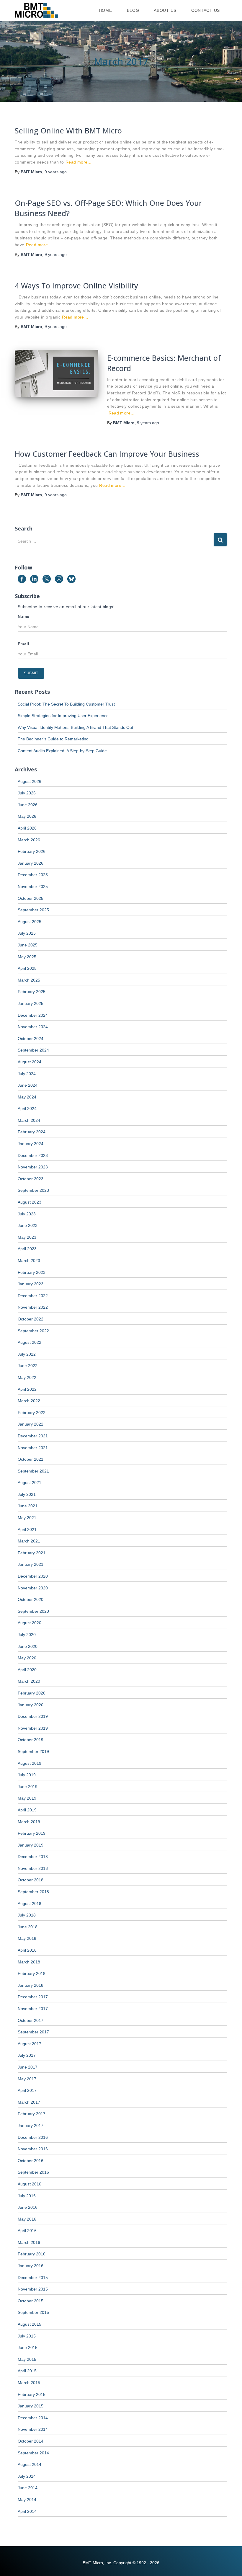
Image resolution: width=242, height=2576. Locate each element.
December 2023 (33, 1155)
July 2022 (27, 1354)
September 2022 (33, 1331)
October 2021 (31, 1459)
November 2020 (33, 1588)
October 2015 (31, 2301)
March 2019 (29, 1822)
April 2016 (27, 2231)
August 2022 (30, 1342)
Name (24, 616)
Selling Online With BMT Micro (68, 130)
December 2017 (33, 1997)
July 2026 (27, 793)
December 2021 (33, 1436)
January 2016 (31, 2266)
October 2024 (31, 1039)
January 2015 (31, 2406)
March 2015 (29, 2383)
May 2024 (27, 1097)
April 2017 (27, 2090)
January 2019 (31, 1845)
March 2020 (29, 1681)
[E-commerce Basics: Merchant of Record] (57, 373)
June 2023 (28, 1225)
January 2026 (31, 863)
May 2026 (27, 816)
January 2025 (31, 1003)
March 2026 (29, 840)
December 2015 (33, 2278)
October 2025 (31, 898)
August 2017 (30, 2044)
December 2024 (33, 1015)
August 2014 (30, 2464)
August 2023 (30, 1202)
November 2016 (33, 2149)
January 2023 (31, 1284)
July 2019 (27, 1775)
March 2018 (29, 1962)
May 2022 (27, 1377)
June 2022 (28, 1366)
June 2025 (28, 945)
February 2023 (32, 1272)
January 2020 (31, 1705)
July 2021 (27, 1494)
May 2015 (27, 2359)
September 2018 (33, 1892)
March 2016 (29, 2242)
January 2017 (31, 2126)
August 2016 (30, 2184)
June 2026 (28, 805)
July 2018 (27, 1915)
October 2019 (31, 1740)
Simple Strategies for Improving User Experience (63, 716)
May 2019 (27, 1798)
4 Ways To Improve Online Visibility (76, 285)
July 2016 (27, 2196)
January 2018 (31, 1985)
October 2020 (31, 1599)
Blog (133, 10)
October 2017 (31, 2020)
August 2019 (30, 1763)
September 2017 (33, 2032)
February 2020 (32, 1693)
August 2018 (30, 1904)
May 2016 (27, 2219)
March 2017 (29, 2102)
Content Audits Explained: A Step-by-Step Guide (62, 751)
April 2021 (27, 1529)
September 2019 (33, 1751)
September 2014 (33, 2453)
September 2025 (33, 910)
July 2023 (27, 1214)
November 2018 (33, 1868)
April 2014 (27, 2511)
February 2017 (32, 2114)
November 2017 (33, 2009)
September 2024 (33, 1050)
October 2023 (31, 1179)
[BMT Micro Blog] (36, 10)
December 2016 (33, 2137)
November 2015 (33, 2289)
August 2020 (30, 1623)
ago (56, 172)
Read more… (79, 162)
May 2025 (27, 957)
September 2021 (33, 1471)
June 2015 (28, 2348)
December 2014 (33, 2418)
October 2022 (31, 1319)
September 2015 (33, 2312)
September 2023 (33, 1190)
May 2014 (27, 2500)
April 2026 (27, 828)
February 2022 (32, 1413)
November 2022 (33, 1307)
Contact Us (206, 10)
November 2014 (33, 2429)
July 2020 (27, 1635)
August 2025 (30, 922)
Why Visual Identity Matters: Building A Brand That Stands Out (75, 727)
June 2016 (28, 2207)
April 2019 (27, 1810)
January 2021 (31, 1564)
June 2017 (28, 2067)
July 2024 (27, 1074)
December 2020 (33, 1576)
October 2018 (31, 1880)
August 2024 (30, 1062)
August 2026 (30, 781)
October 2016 (31, 2161)
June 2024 (28, 1085)
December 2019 (33, 1716)
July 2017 (27, 2055)
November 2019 (33, 1728)
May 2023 (27, 1237)
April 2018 (27, 1950)
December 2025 (33, 875)
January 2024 (31, 1144)
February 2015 (32, 2394)
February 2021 (32, 1553)
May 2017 (27, 2079)
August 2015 (30, 2324)
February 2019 (32, 1833)
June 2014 (28, 2488)
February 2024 (32, 1132)
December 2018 (33, 1857)
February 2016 (32, 2254)
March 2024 (29, 1120)
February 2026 (32, 851)
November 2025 (33, 887)
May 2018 (27, 1938)
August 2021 (30, 1483)
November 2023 (33, 1167)
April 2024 (27, 1109)
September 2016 (33, 2172)
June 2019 (28, 1787)
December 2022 (33, 1296)
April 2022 (27, 1389)
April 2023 (27, 1249)
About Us (165, 10)
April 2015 (27, 2371)
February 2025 (32, 992)
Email (23, 644)
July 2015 (27, 2336)
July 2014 (27, 2476)
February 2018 (32, 1973)
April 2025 (27, 968)
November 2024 (33, 1027)
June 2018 (28, 1927)
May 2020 (27, 1658)
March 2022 (29, 1401)
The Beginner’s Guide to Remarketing (53, 739)
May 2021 (27, 1518)
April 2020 (27, 1670)
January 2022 (31, 1424)
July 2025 (27, 933)
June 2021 (28, 1506)
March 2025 (29, 980)
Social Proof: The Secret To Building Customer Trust (66, 704)
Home (106, 10)
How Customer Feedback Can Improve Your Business (107, 454)
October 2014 (31, 2441)
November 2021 (33, 1448)
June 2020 (28, 1646)
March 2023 (29, 1261)
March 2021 (29, 1541)
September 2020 (33, 1611)
